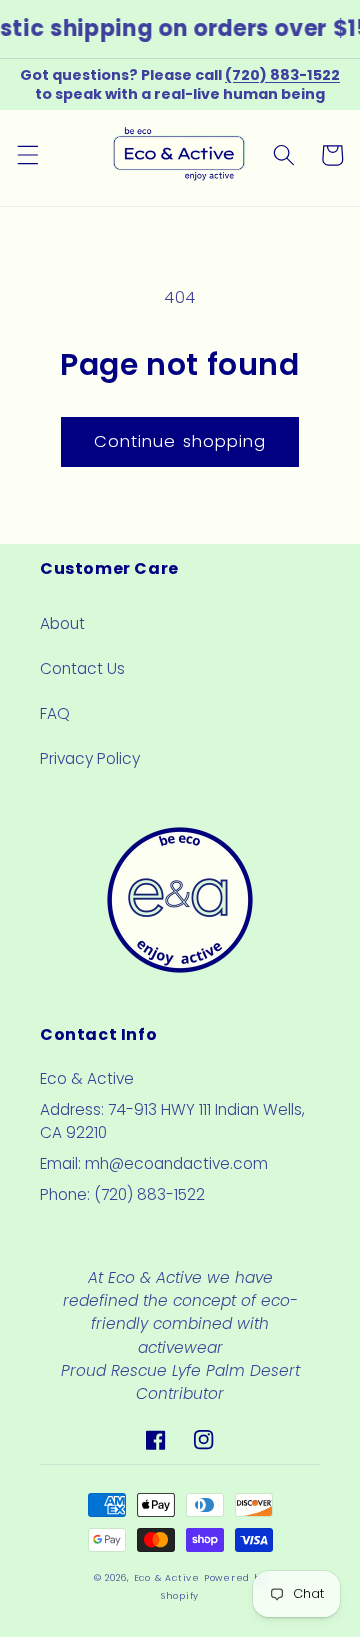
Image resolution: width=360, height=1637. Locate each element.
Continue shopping (180, 441)
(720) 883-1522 (282, 75)
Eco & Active (167, 1577)
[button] (27, 155)
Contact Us (82, 668)
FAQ (55, 713)
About (62, 623)
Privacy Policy (90, 758)
